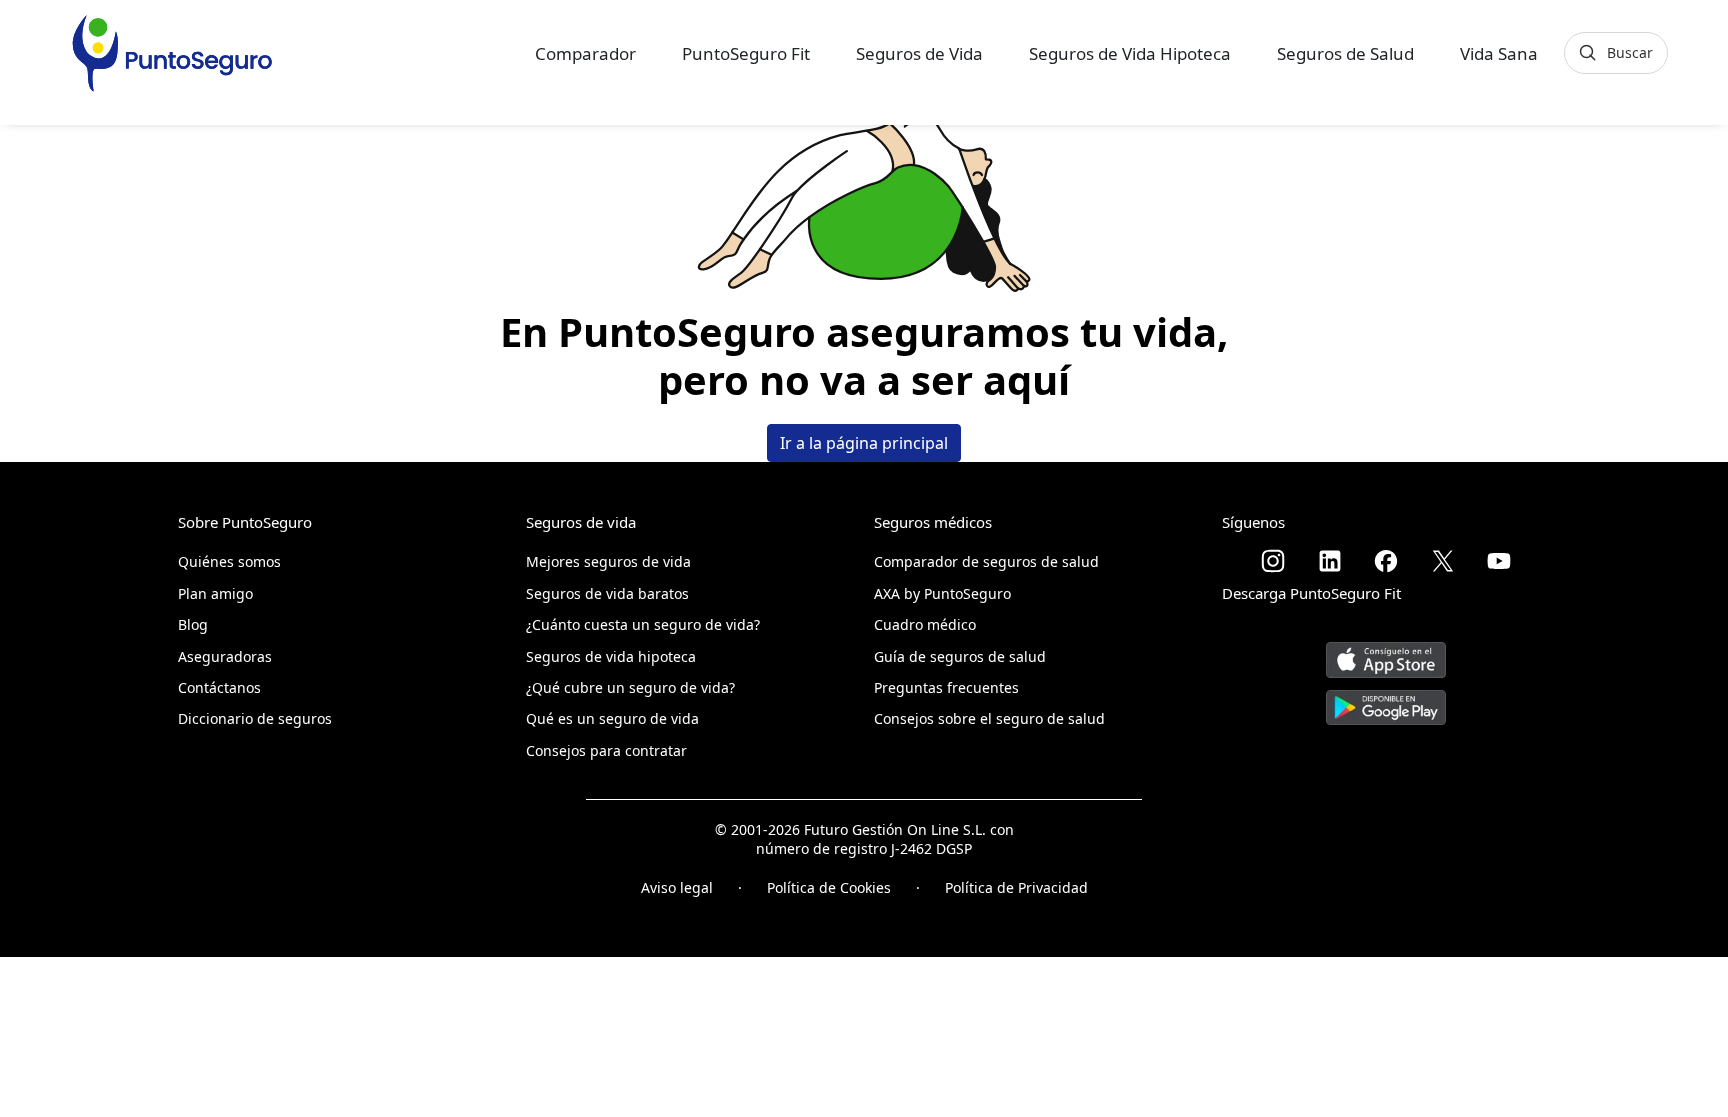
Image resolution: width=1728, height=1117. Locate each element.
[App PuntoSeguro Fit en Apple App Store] (1386, 652)
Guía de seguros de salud (960, 656)
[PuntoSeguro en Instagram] (1273, 561)
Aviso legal (677, 887)
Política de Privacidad (1016, 887)
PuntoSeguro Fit (746, 53)
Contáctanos (219, 687)
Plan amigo (215, 593)
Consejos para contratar (606, 750)
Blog (193, 624)
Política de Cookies (829, 887)
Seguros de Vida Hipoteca (1130, 53)
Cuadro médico (925, 624)
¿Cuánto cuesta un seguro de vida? (643, 624)
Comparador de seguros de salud (986, 561)
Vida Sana (1499, 53)
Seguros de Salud (1345, 53)
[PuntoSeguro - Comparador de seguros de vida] (172, 53)
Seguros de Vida (919, 53)
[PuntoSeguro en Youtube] (1499, 561)
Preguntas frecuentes (946, 687)
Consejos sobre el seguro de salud (989, 718)
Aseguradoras (225, 656)
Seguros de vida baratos (607, 593)
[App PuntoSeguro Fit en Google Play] (1386, 699)
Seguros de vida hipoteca (611, 656)
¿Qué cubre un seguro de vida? (630, 687)
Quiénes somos (229, 561)
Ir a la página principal (864, 443)
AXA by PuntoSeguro (942, 593)
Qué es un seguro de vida (612, 718)
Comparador (585, 53)
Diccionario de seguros (255, 718)
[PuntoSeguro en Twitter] (1443, 561)
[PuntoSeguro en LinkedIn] (1330, 561)
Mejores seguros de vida (608, 561)
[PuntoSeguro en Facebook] (1386, 561)
